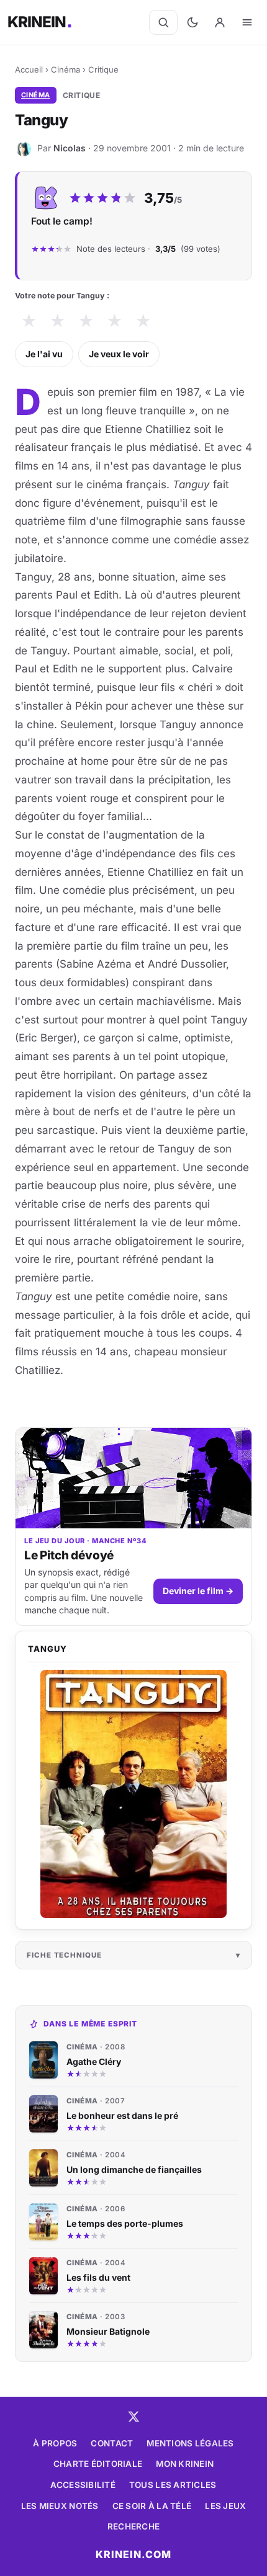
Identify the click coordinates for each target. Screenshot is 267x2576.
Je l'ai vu (44, 354)
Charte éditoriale (98, 2464)
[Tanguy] (133, 1794)
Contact (112, 2443)
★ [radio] (29, 321)
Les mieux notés (60, 2506)
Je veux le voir (119, 354)
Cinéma (66, 69)
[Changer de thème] (192, 22)
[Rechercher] (163, 22)
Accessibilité (83, 2485)
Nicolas (70, 148)
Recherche (133, 2526)
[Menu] (247, 22)
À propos (55, 2443)
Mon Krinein (185, 2464)
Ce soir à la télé (152, 2506)
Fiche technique (64, 1955)
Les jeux (225, 2506)
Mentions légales (190, 2443)
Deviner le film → (198, 1591)
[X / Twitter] (133, 2417)
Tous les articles (173, 2485)
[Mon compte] (220, 22)
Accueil (29, 69)
